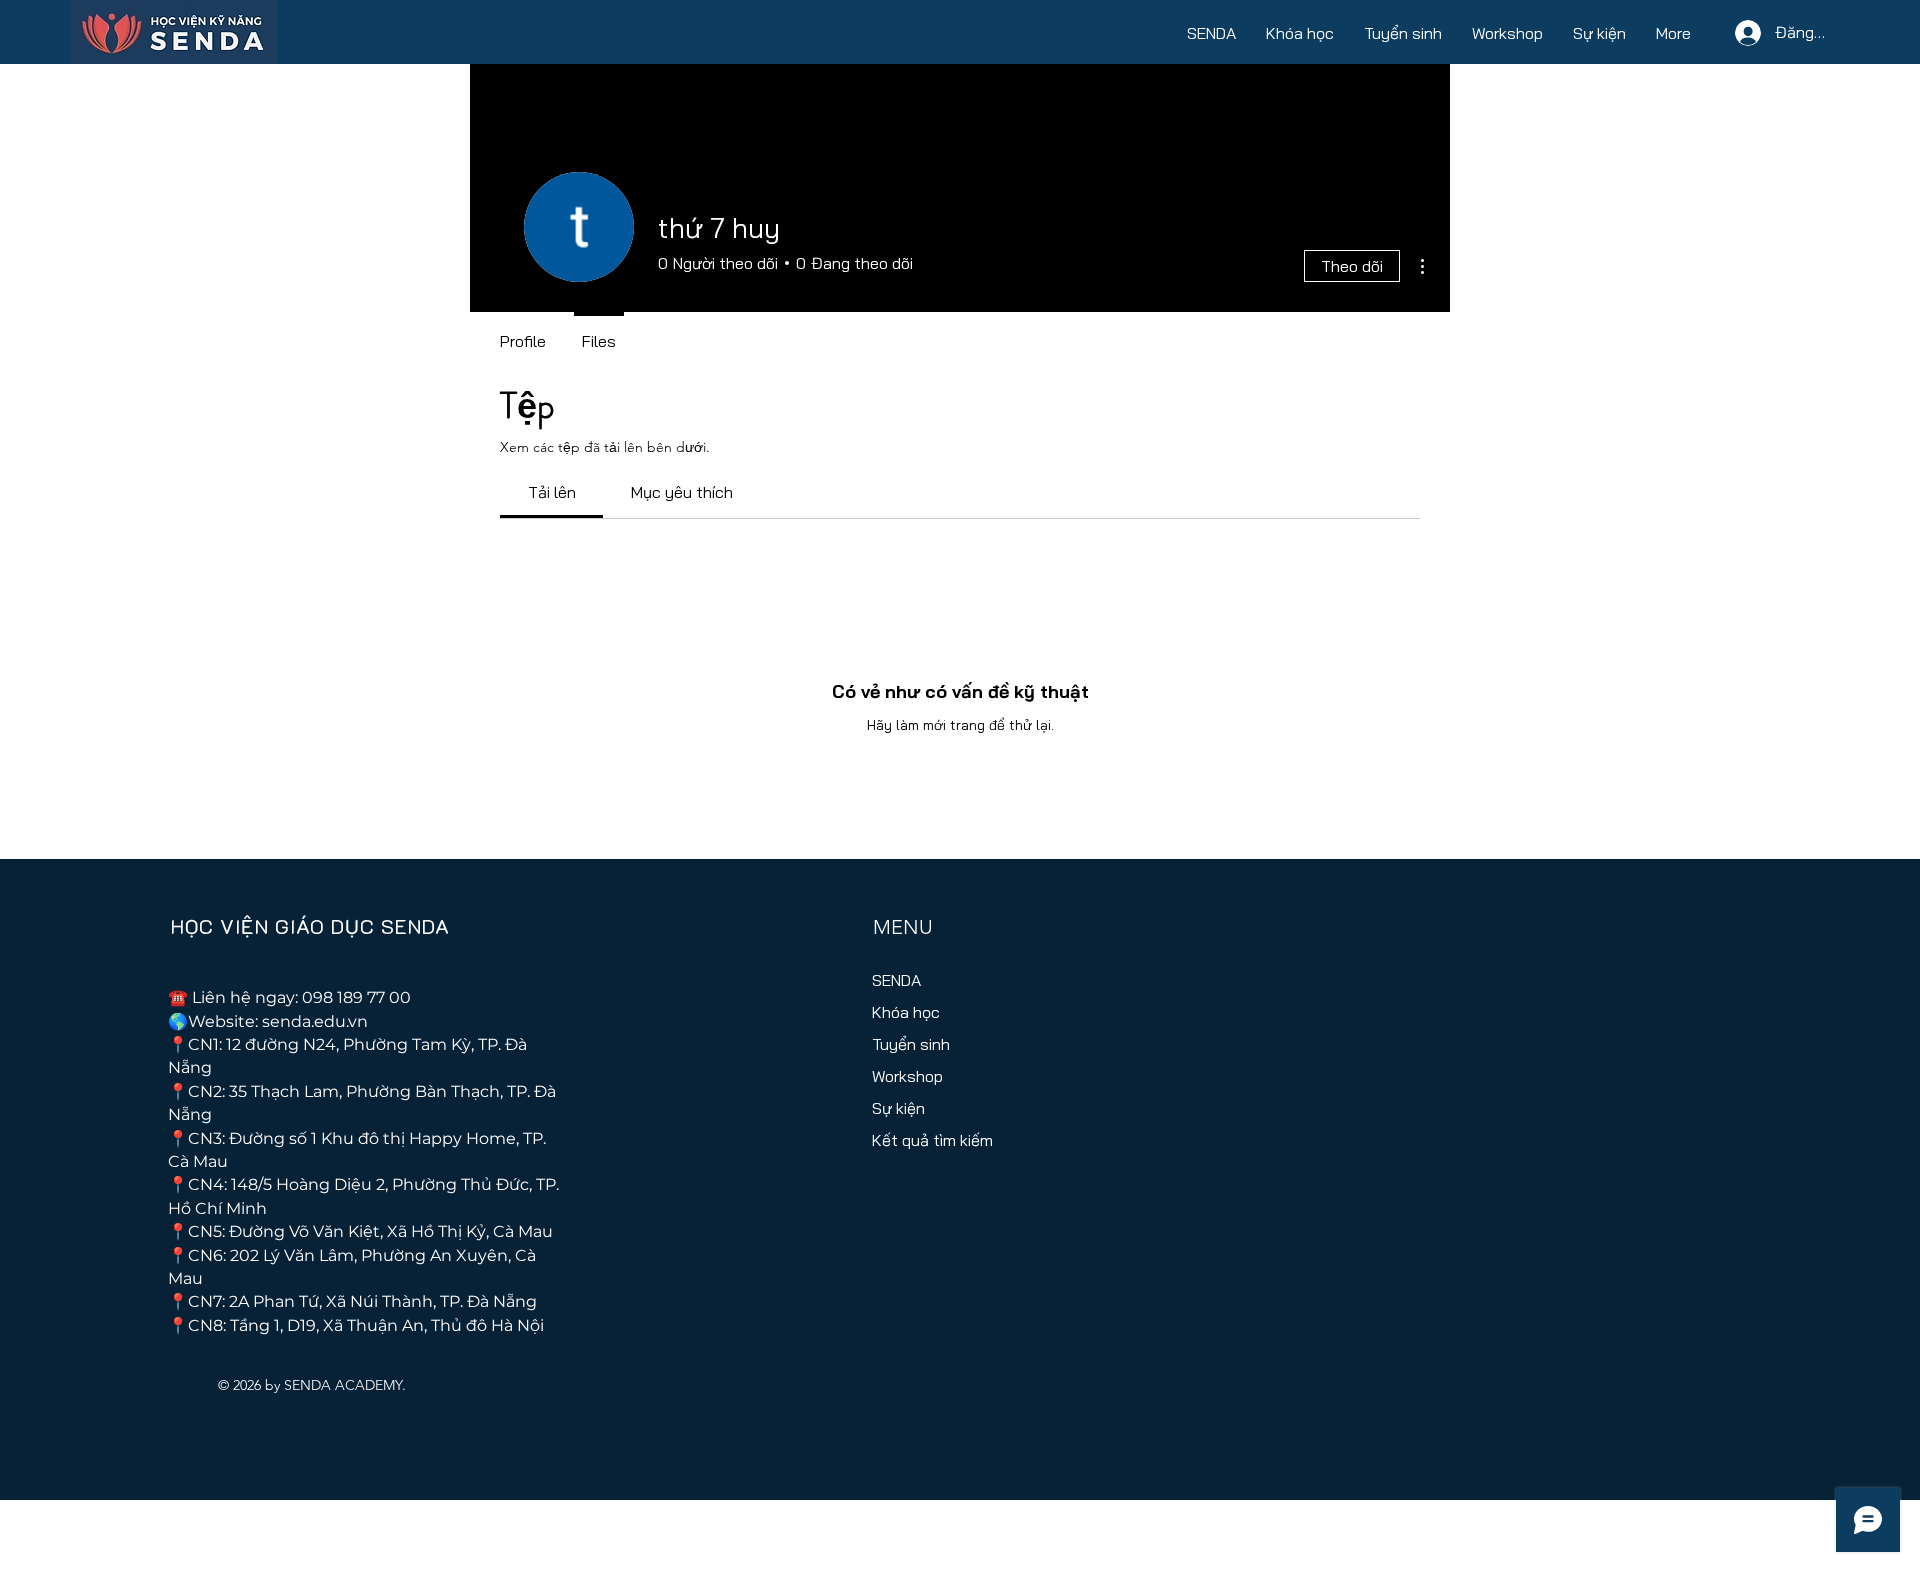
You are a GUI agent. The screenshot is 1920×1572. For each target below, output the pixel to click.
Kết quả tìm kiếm (928, 1140)
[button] (1211, 32)
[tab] (551, 492)
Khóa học (906, 1012)
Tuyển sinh (911, 1044)
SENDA (896, 980)
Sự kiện (898, 1108)
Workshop (907, 1076)
